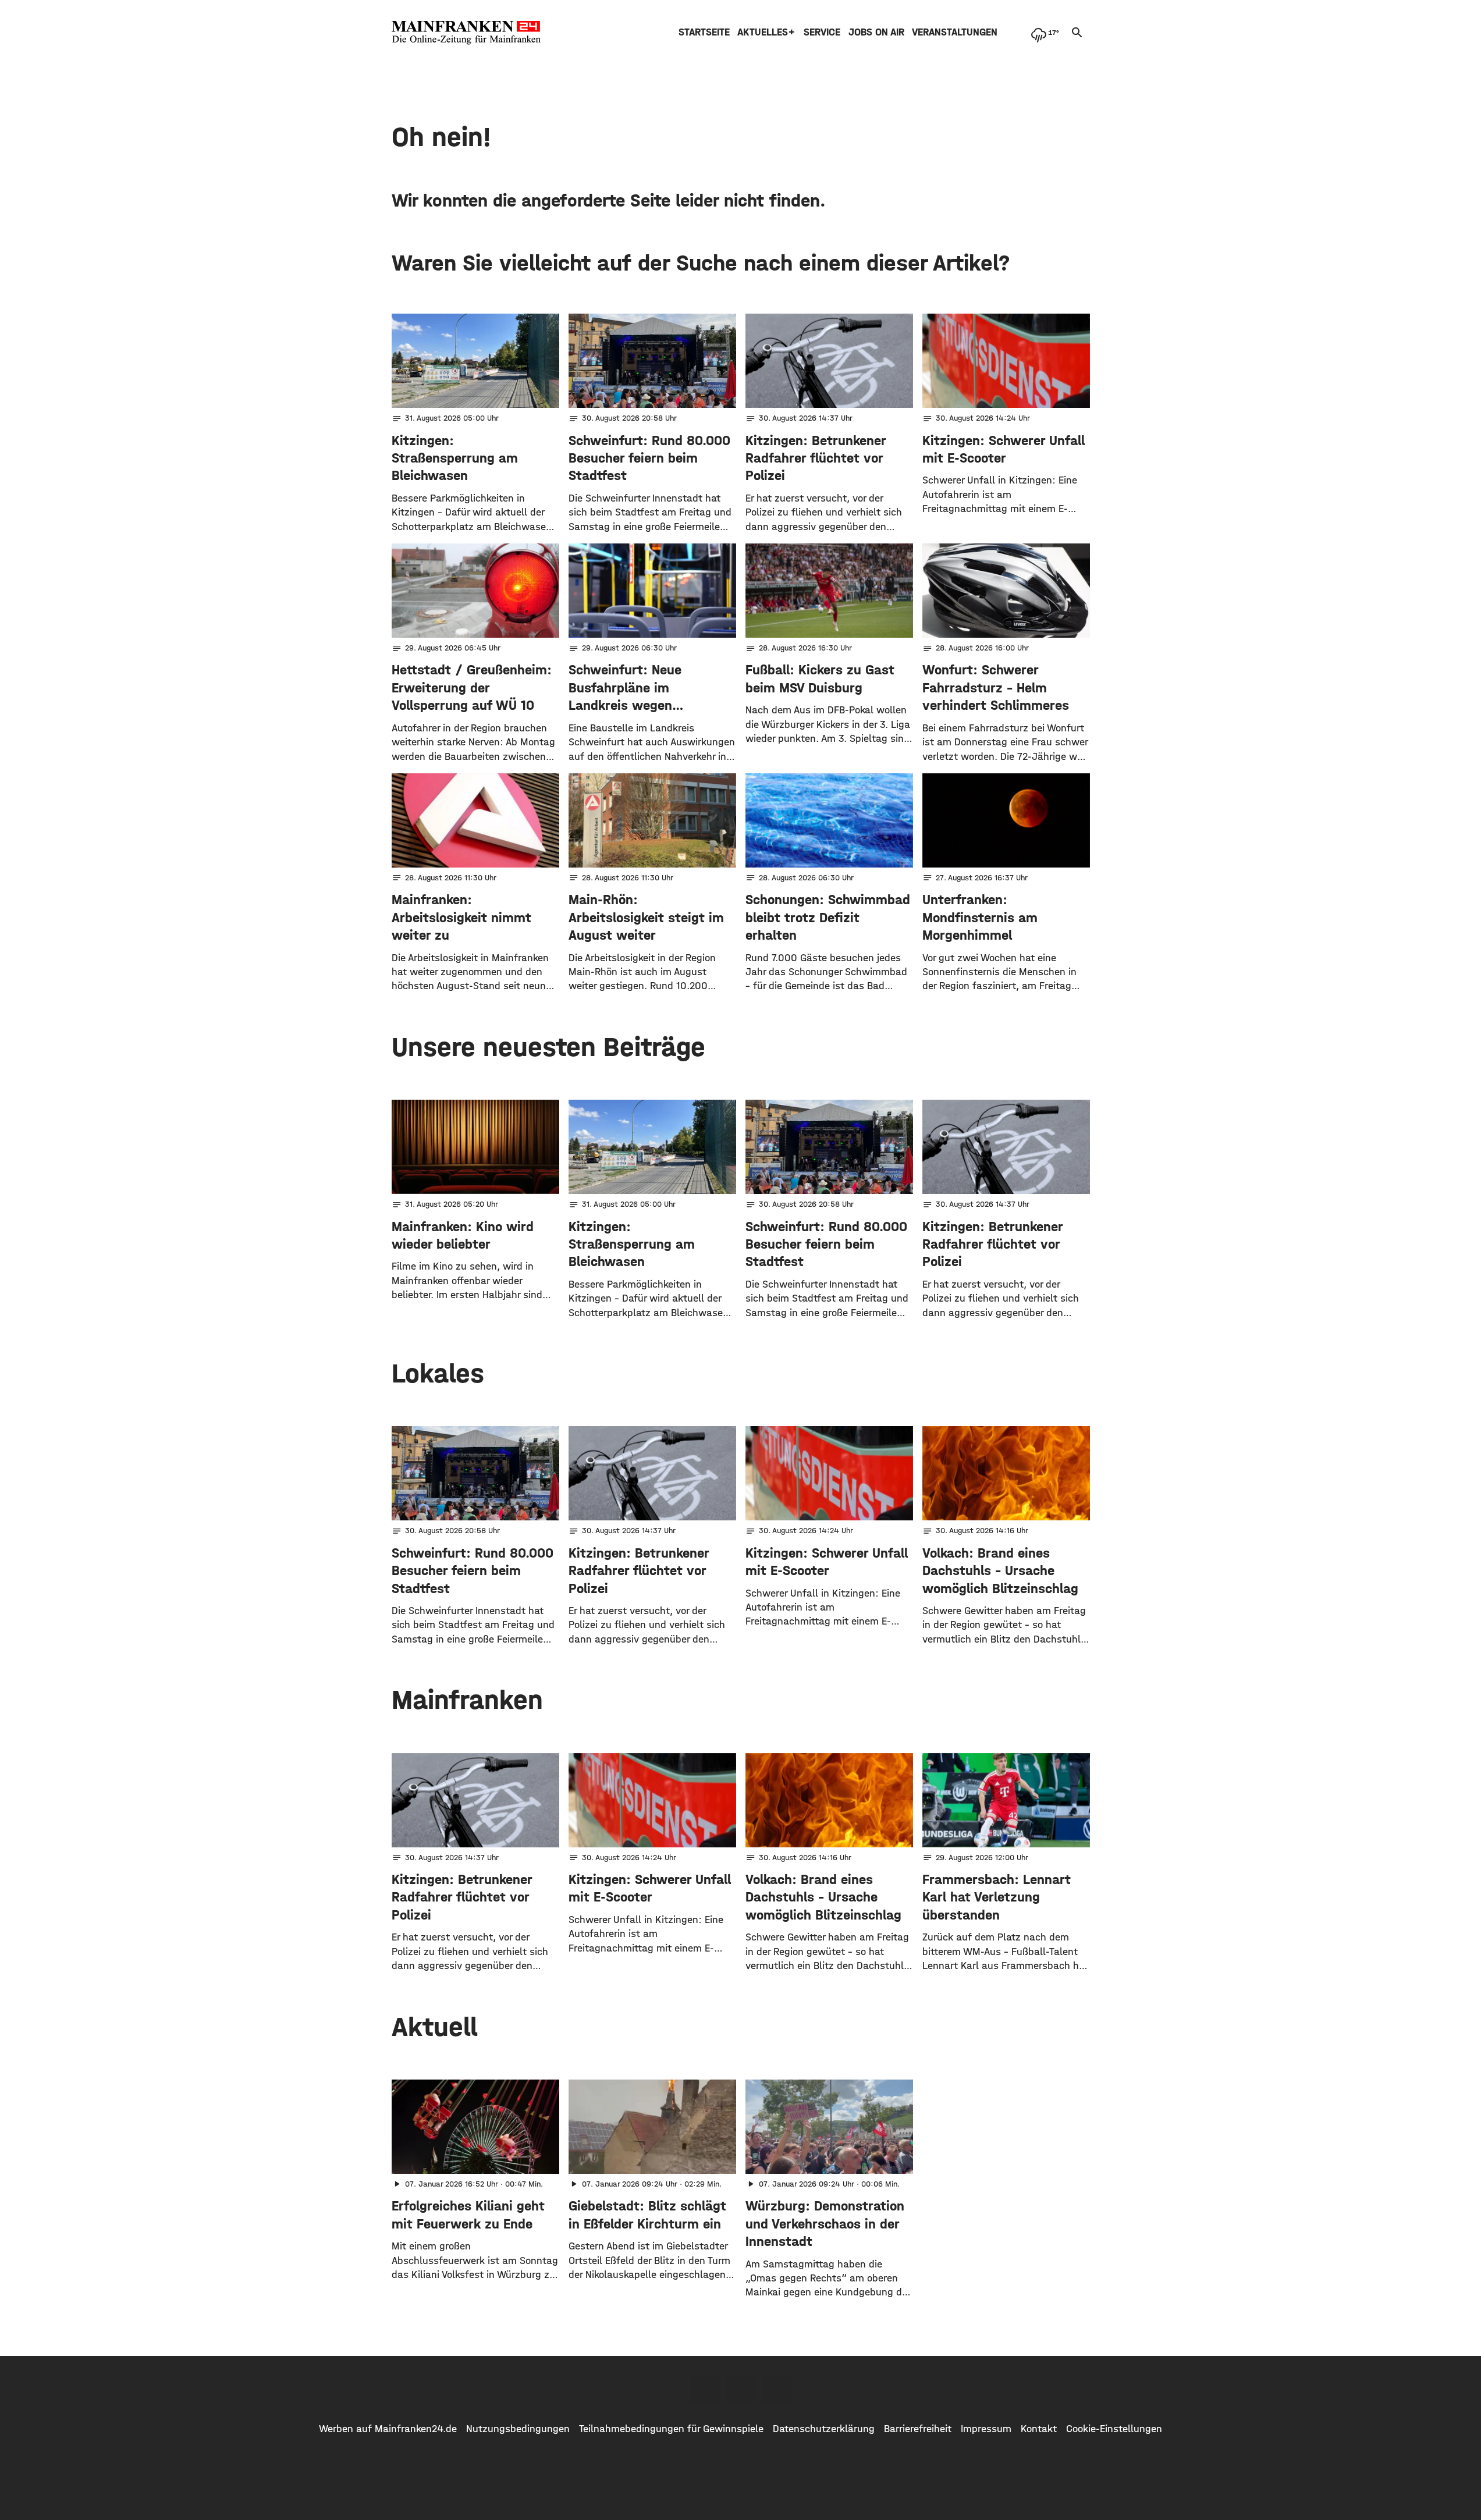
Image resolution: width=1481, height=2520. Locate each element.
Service (822, 32)
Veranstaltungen (955, 32)
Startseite (704, 32)
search (1077, 33)
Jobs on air (876, 32)
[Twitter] (741, 2389)
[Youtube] (777, 2389)
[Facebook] (705, 2389)
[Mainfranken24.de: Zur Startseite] (466, 33)
